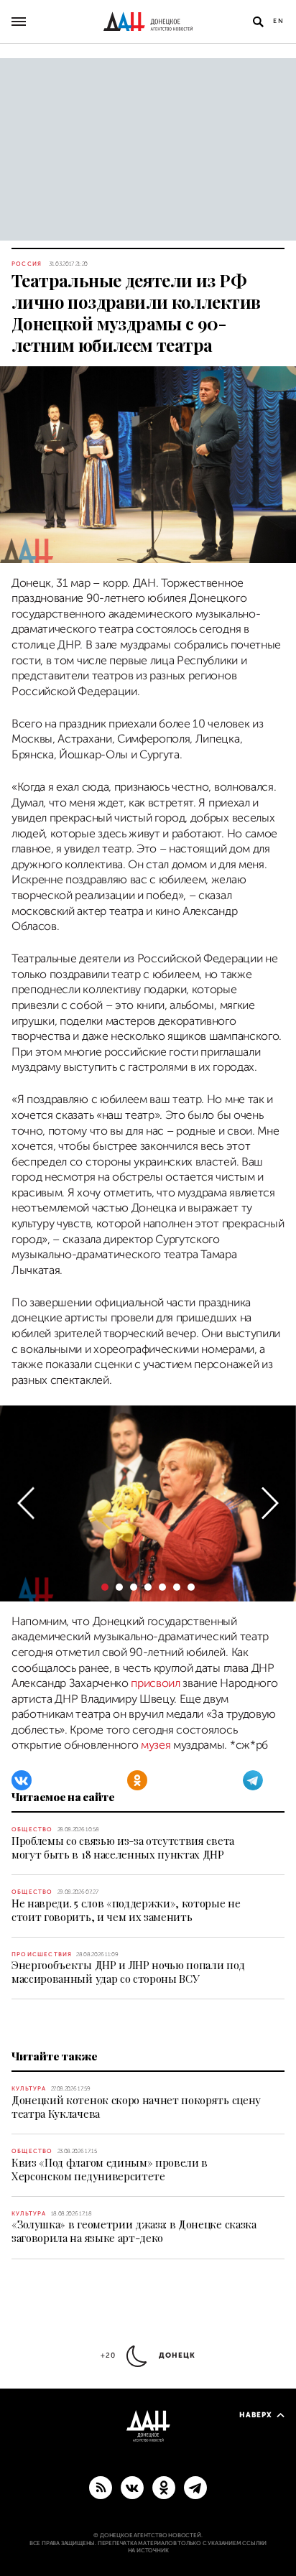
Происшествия (42, 1954)
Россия (27, 264)
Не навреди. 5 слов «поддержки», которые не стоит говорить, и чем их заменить (126, 1910)
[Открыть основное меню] (19, 22)
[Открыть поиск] (258, 22)
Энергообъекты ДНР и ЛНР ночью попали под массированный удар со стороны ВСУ (128, 1972)
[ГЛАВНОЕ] (195, 2487)
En (279, 21)
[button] (26, 1503)
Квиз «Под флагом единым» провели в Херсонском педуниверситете (110, 2169)
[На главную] (148, 22)
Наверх (256, 2415)
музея (156, 1745)
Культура (29, 2089)
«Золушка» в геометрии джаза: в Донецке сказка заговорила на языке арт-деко (134, 2231)
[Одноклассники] (137, 1780)
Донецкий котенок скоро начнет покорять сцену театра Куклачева (136, 2107)
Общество (32, 1829)
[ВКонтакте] (22, 1780)
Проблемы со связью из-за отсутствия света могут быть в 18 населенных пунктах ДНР (123, 1847)
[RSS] (101, 2487)
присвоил (155, 1683)
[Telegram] (253, 1780)
